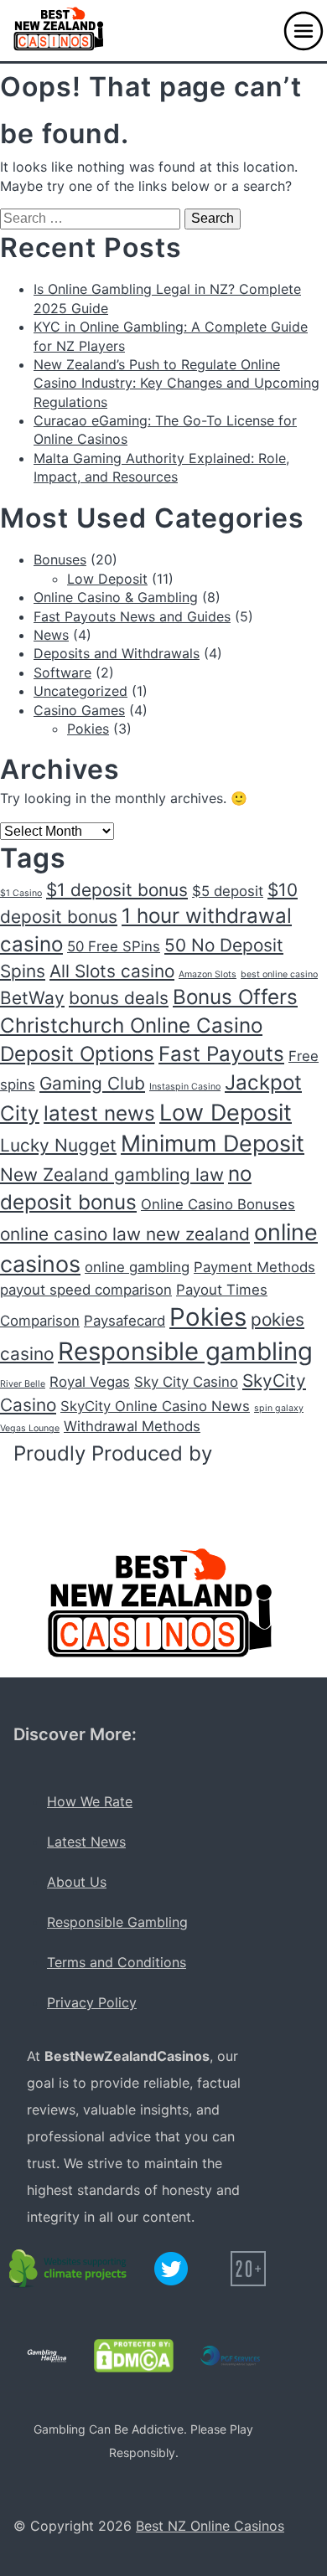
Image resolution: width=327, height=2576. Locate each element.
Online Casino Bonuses (218, 1204)
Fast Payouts (221, 1054)
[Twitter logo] (171, 2269)
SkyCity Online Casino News (155, 1406)
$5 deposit (228, 891)
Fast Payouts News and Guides (132, 616)
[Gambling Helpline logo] (47, 2356)
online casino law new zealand (125, 1234)
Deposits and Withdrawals (117, 653)
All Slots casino (112, 971)
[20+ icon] (248, 2269)
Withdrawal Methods (132, 1426)
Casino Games (79, 710)
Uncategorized (80, 691)
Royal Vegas (90, 1382)
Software (62, 672)
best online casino (279, 974)
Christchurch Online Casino (131, 1025)
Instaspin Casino (185, 1087)
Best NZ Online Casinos (210, 2526)
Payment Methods (254, 1267)
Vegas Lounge (30, 1428)
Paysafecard (125, 1321)
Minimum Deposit (213, 1144)
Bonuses (60, 559)
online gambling (137, 1267)
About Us (77, 1882)
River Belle (23, 1384)
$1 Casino (21, 893)
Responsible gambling (185, 1351)
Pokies (88, 729)
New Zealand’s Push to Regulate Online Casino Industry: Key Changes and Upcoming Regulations (176, 383)
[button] (304, 31)
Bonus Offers (235, 997)
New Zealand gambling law (112, 1175)
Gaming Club (92, 1083)
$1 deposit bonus (117, 890)
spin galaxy (279, 1408)
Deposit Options (77, 1054)
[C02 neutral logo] (69, 2269)
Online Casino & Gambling (116, 597)
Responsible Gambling (117, 1922)
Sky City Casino (186, 1382)
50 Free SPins (114, 946)
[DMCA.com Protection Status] (134, 2356)
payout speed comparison (86, 1290)
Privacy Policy (92, 2002)
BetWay (32, 998)
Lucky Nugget (58, 1145)
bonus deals (119, 998)
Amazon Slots (208, 974)
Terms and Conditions (117, 1962)
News (51, 635)
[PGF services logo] (230, 2356)
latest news (99, 1113)
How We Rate (90, 1801)
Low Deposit (107, 579)
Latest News (86, 1842)
